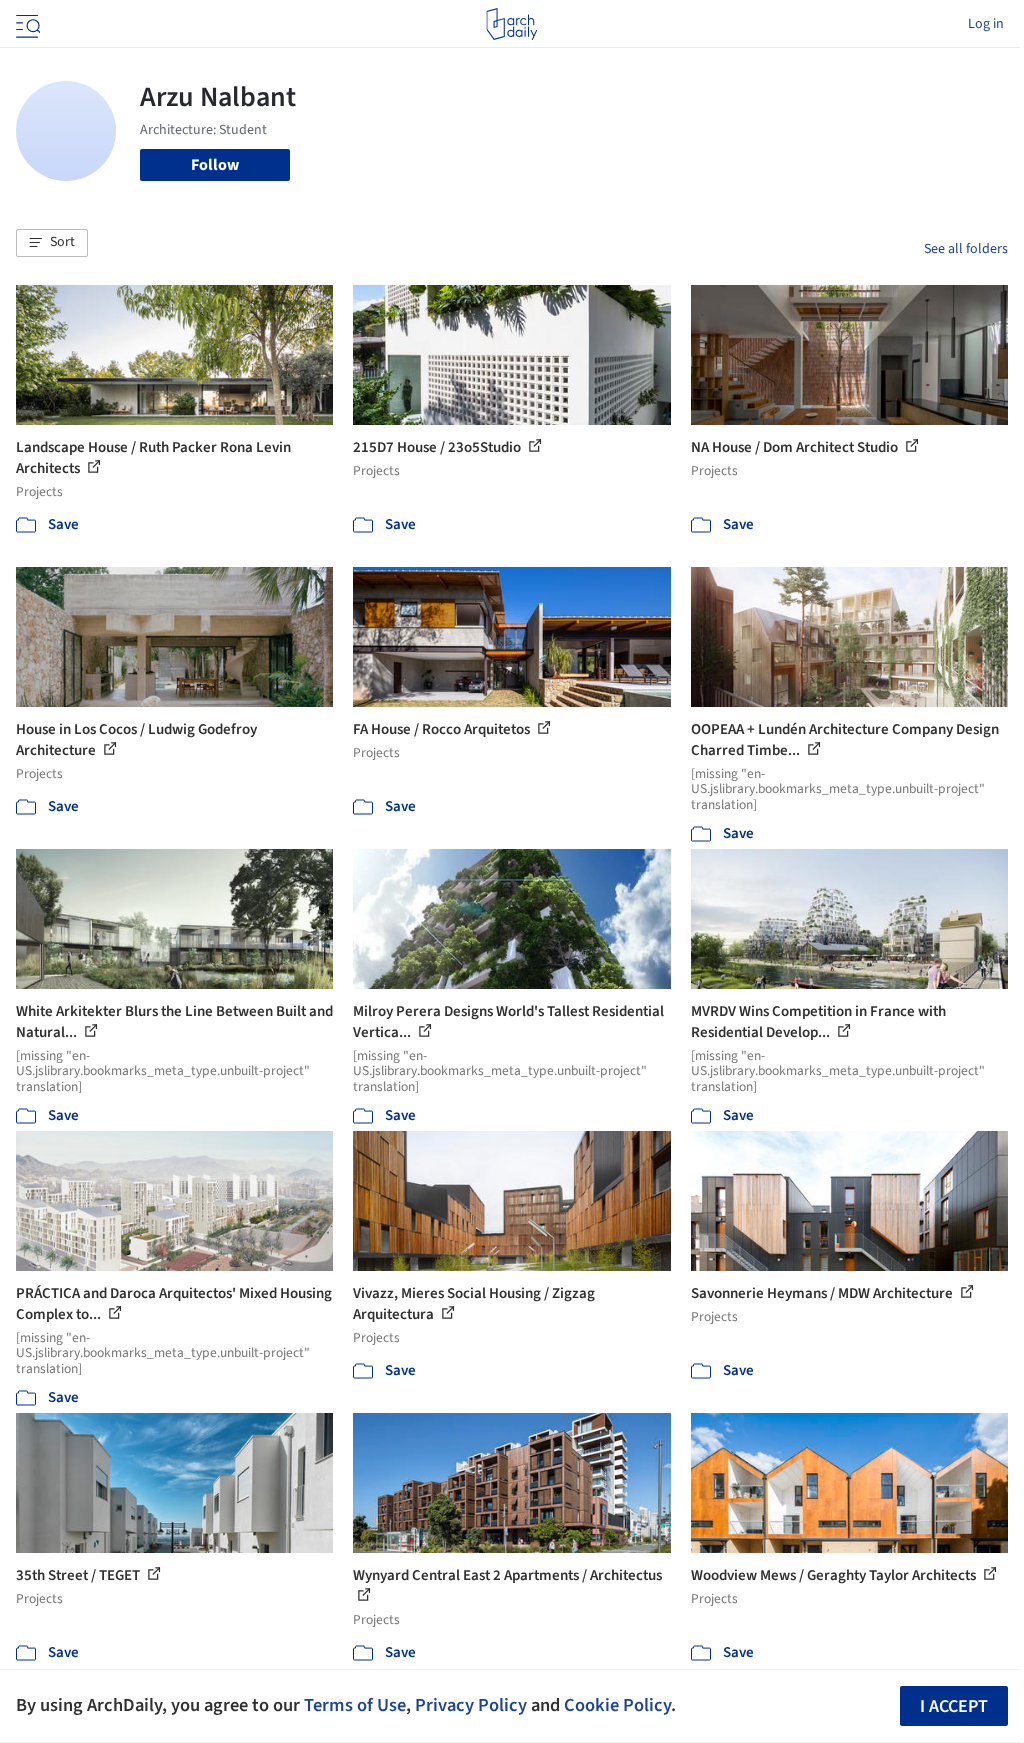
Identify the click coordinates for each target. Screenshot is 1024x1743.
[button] (52, 243)
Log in (986, 24)
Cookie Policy (617, 1705)
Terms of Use (355, 1705)
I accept (954, 1706)
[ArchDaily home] (511, 24)
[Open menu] (26, 24)
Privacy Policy (471, 1705)
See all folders (966, 249)
